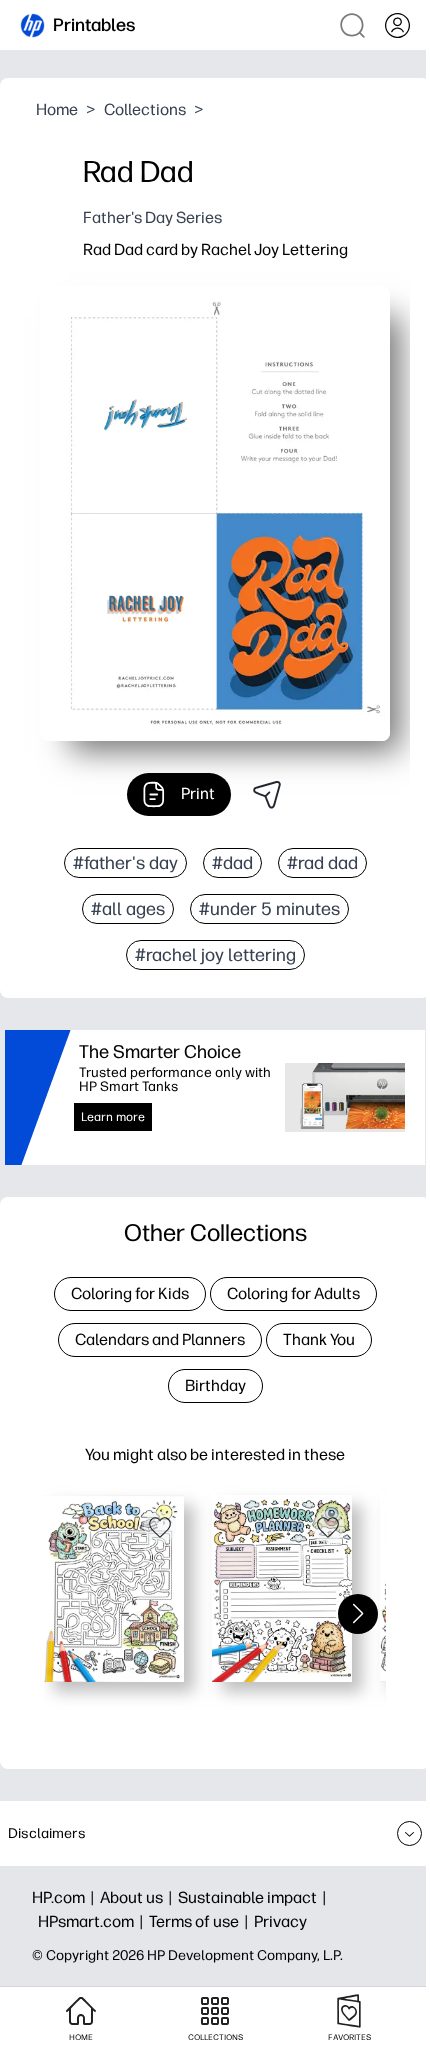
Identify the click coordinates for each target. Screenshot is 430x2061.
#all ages (128, 909)
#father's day (125, 863)
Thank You (319, 1339)
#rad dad (322, 863)
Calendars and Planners (160, 1339)
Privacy (280, 1921)
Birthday (215, 1385)
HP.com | (66, 1897)
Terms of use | (201, 1921)
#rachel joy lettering (215, 955)
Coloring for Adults (293, 1293)
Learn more (113, 1117)
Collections (145, 109)
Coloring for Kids (130, 1293)
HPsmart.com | (93, 1921)
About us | (139, 1897)
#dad (232, 863)
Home (57, 109)
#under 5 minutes (269, 909)
